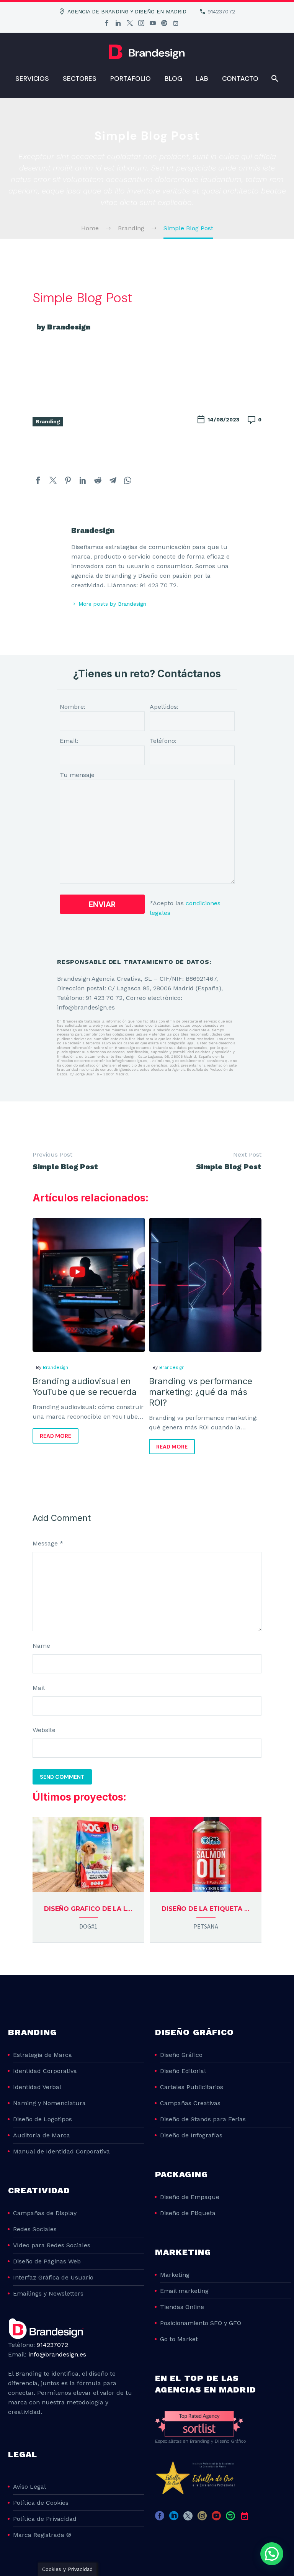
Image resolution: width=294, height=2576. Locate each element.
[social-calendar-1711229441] (245, 2518)
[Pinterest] (68, 480)
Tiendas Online (182, 2307)
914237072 (221, 11)
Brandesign (56, 1367)
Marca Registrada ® (42, 2535)
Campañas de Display (45, 2213)
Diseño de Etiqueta (188, 2213)
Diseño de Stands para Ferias (203, 2119)
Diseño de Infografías (191, 2135)
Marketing (175, 2275)
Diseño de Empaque (190, 2197)
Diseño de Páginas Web (47, 2261)
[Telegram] (113, 480)
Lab (202, 79)
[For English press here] (187, 23)
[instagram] (202, 2518)
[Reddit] (98, 480)
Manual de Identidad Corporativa (61, 2151)
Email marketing (184, 2291)
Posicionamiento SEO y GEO (201, 2323)
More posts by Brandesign (112, 604)
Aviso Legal (29, 2487)
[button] (272, 2554)
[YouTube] (153, 23)
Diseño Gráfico (181, 2055)
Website (44, 1730)
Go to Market (179, 2339)
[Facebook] (107, 23)
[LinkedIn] (118, 23)
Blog (173, 79)
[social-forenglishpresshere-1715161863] (259, 2518)
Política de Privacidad (45, 2519)
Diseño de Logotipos (42, 2119)
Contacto (240, 79)
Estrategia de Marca (42, 2055)
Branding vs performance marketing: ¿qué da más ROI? (201, 1392)
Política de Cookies (41, 2503)
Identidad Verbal (37, 2087)
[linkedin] (174, 2518)
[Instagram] (141, 23)
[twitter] (188, 2518)
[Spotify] (164, 23)
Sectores (80, 79)
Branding (48, 421)
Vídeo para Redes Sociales (52, 2245)
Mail (39, 1688)
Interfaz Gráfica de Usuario (53, 2277)
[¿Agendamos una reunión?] (176, 23)
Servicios (32, 79)
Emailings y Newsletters (48, 2293)
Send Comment (62, 1777)
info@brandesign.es (57, 2354)
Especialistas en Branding (182, 2441)
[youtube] (216, 2518)
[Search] (274, 79)
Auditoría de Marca (42, 2135)
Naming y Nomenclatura (49, 2103)
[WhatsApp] (128, 480)
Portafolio (131, 79)
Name (41, 1646)
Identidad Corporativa (45, 2071)
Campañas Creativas (190, 2103)
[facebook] (160, 2518)
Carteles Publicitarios (192, 2087)
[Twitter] (130, 23)
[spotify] (230, 2518)
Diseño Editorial (183, 2071)
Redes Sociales (35, 2229)
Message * (48, 1543)
